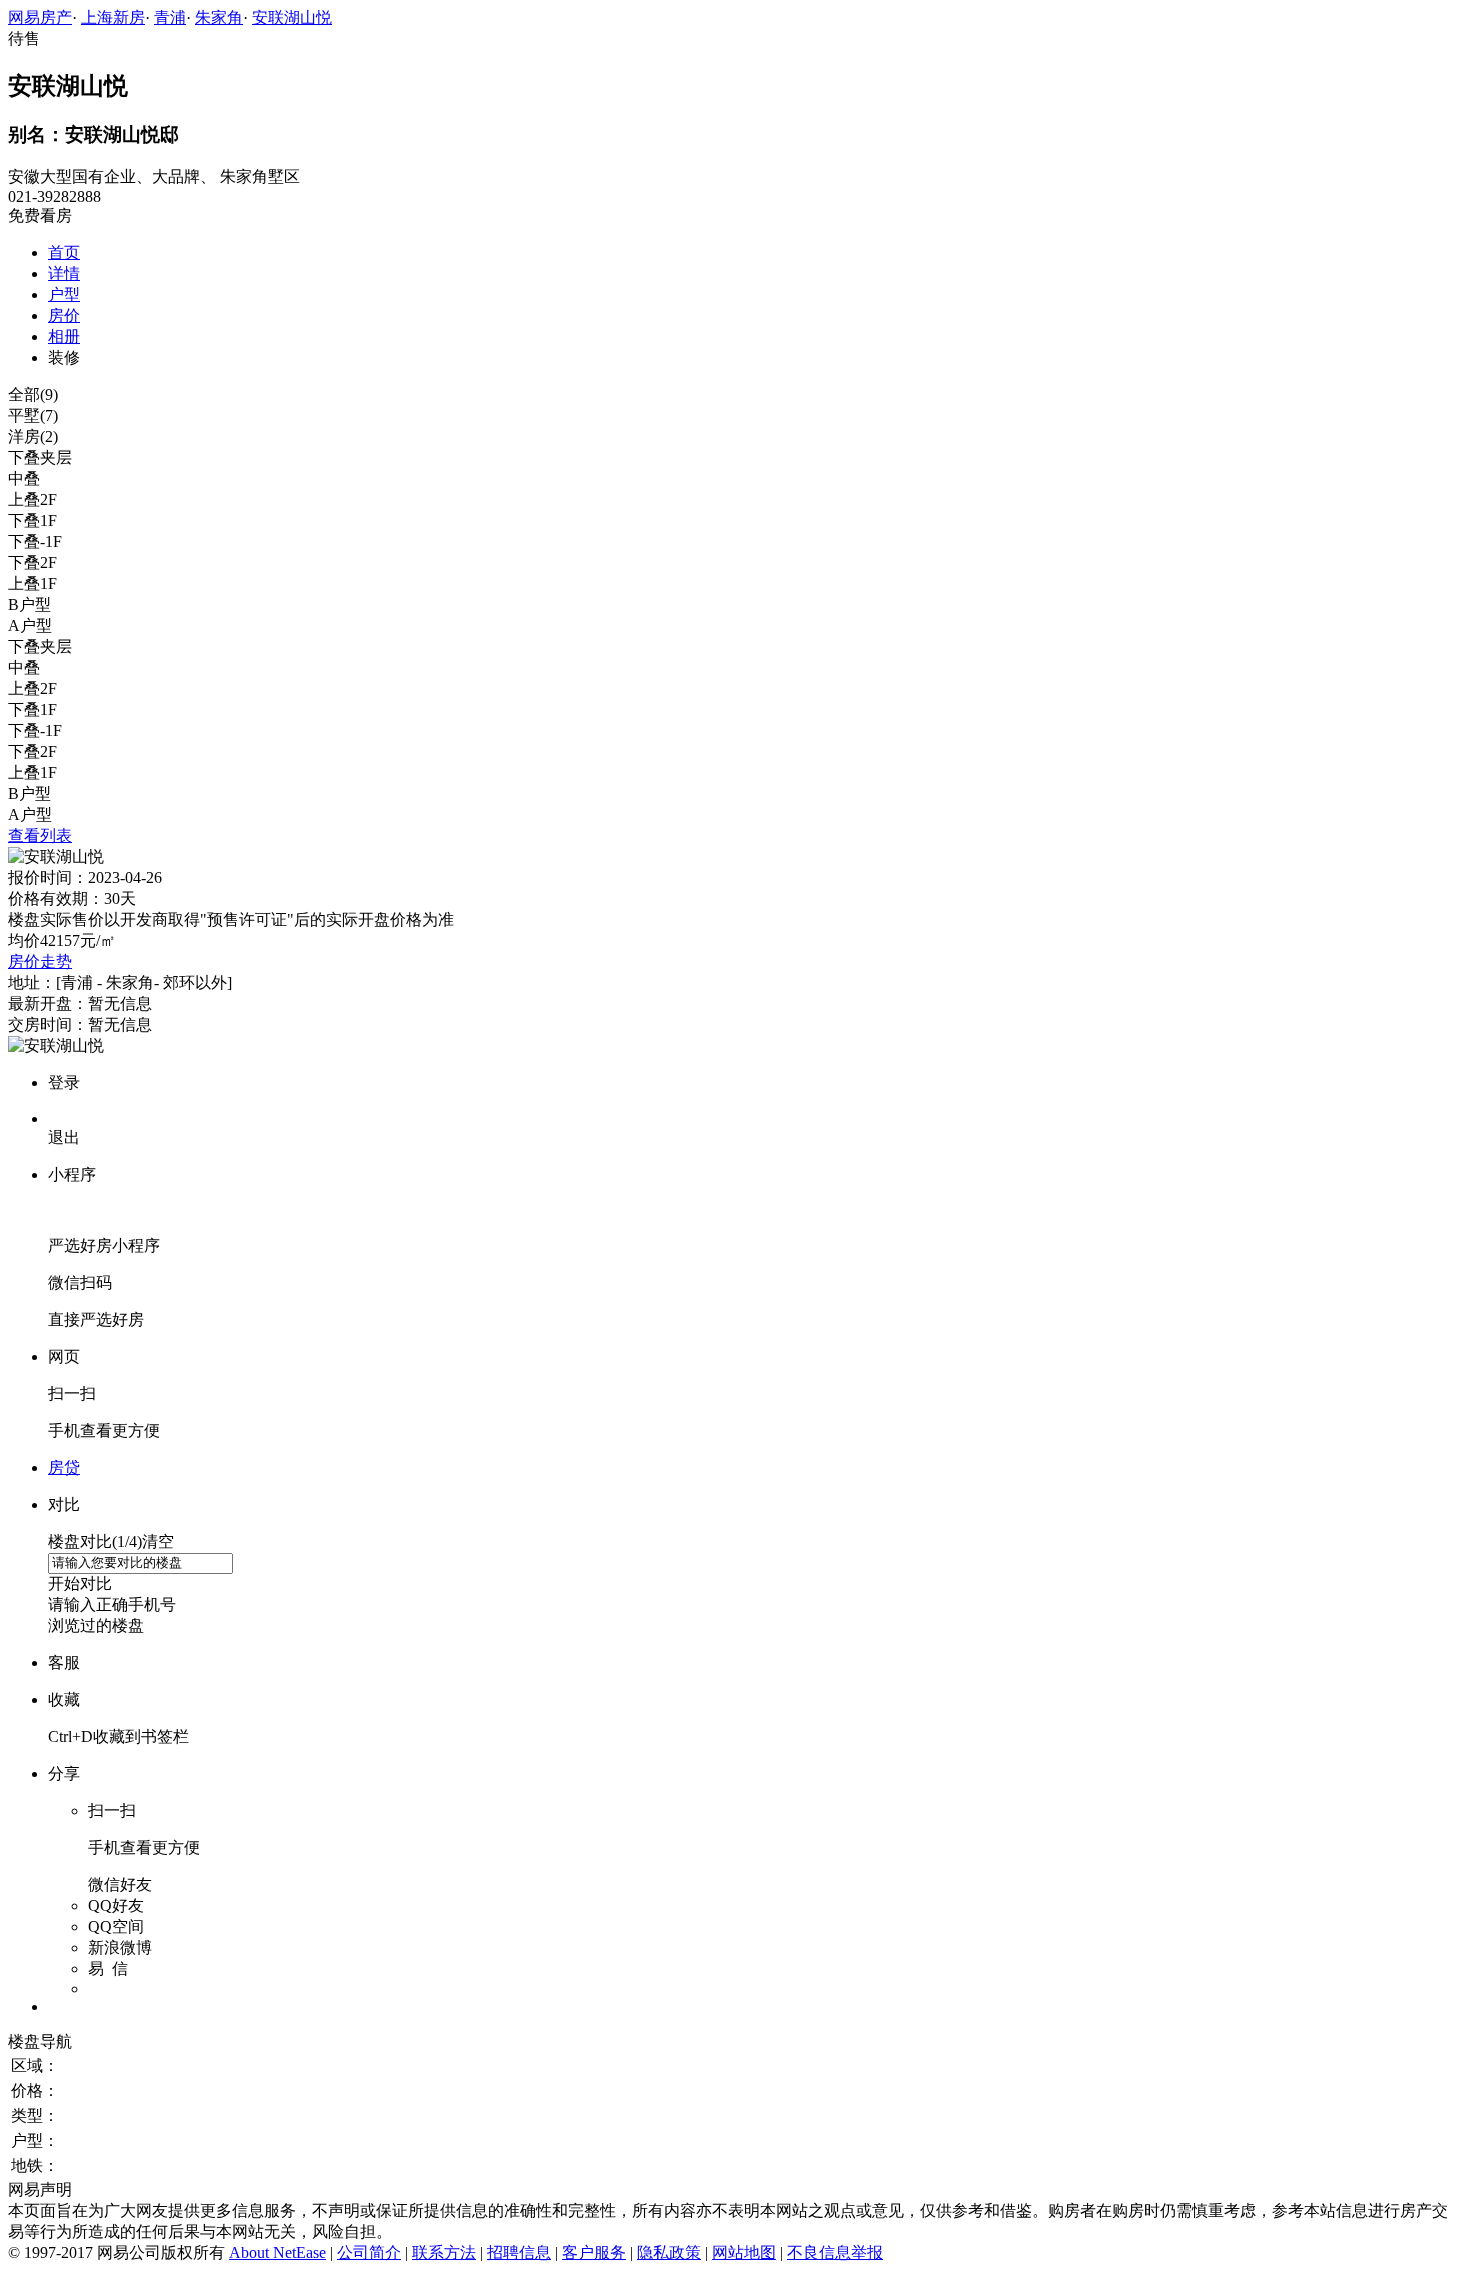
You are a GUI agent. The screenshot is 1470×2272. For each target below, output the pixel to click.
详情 (64, 273)
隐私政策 (669, 2252)
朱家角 (219, 17)
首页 (64, 252)
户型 (64, 294)
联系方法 (444, 2252)
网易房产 (40, 17)
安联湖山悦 (292, 17)
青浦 (170, 17)
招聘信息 (519, 2252)
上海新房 (113, 17)
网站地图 (744, 2252)
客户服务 (594, 2252)
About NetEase (277, 2252)
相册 (64, 336)
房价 (64, 315)
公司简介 (369, 2252)
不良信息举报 (835, 2252)
